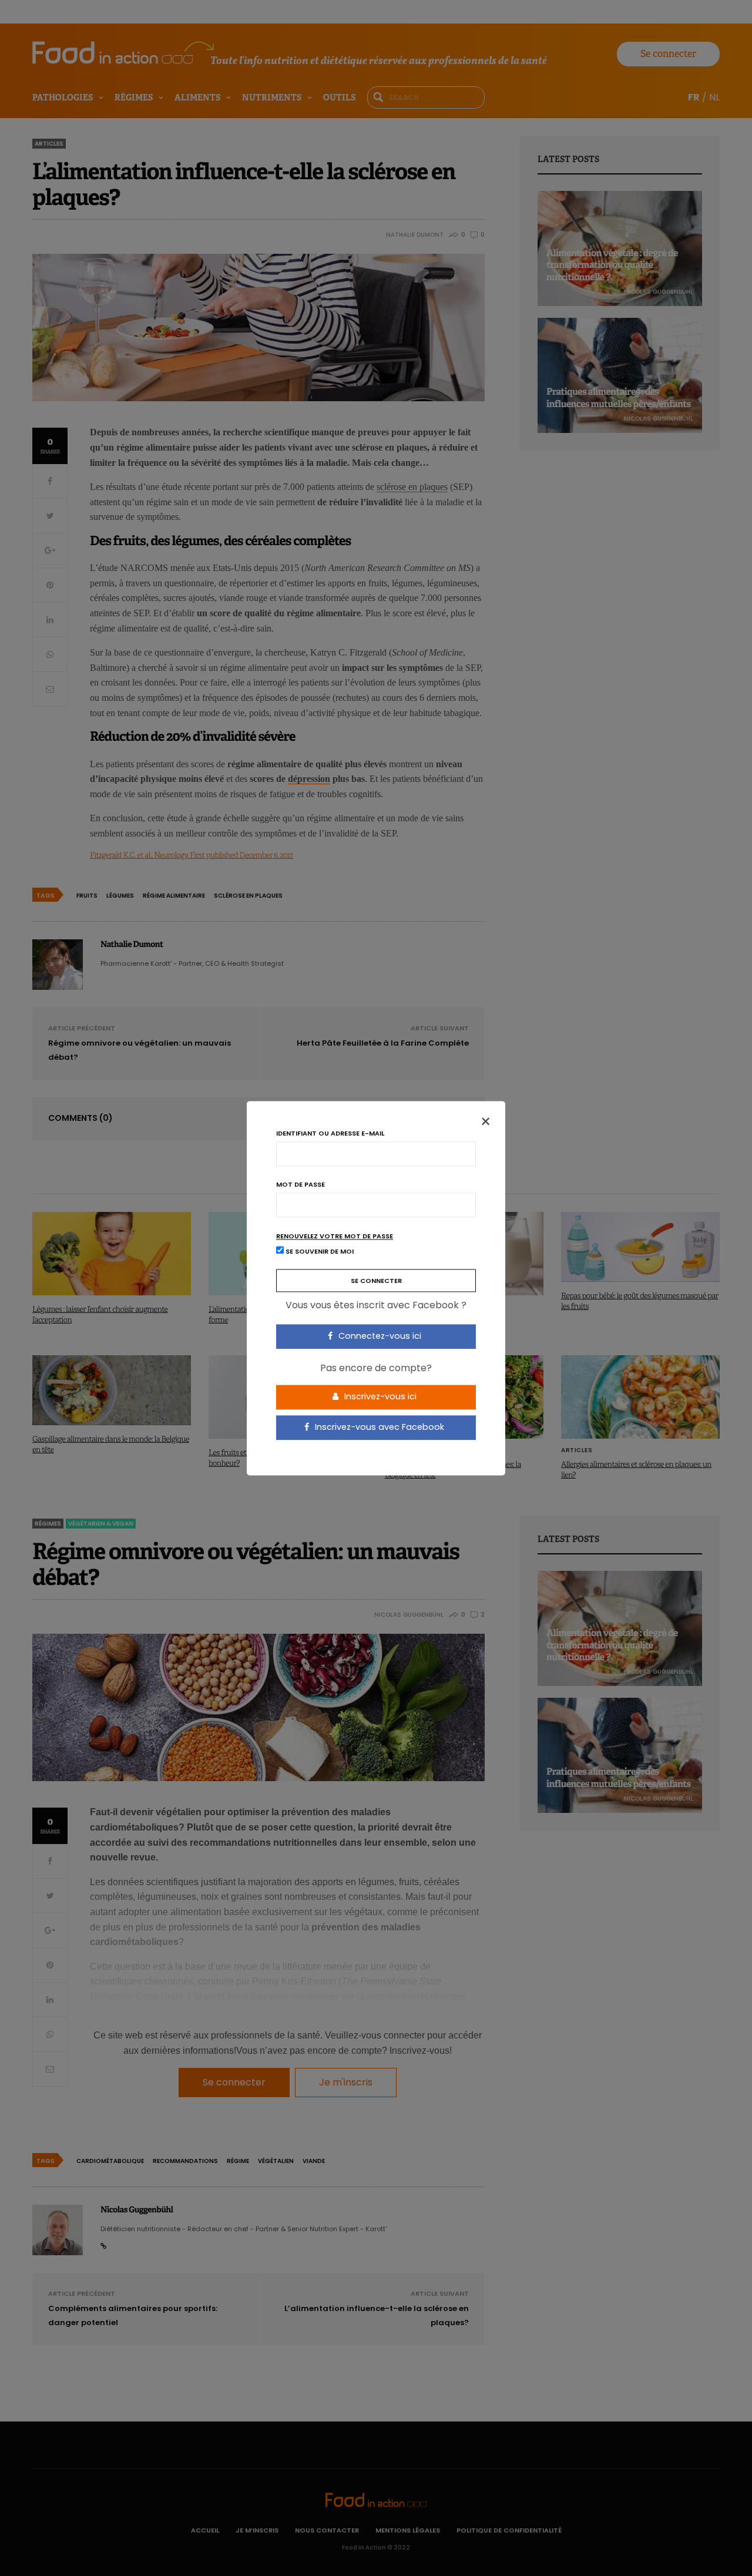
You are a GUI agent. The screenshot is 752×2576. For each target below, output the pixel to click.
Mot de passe (301, 1185)
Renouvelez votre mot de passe (335, 1236)
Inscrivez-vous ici (379, 1397)
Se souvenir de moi (319, 1251)
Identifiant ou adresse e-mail (330, 1133)
